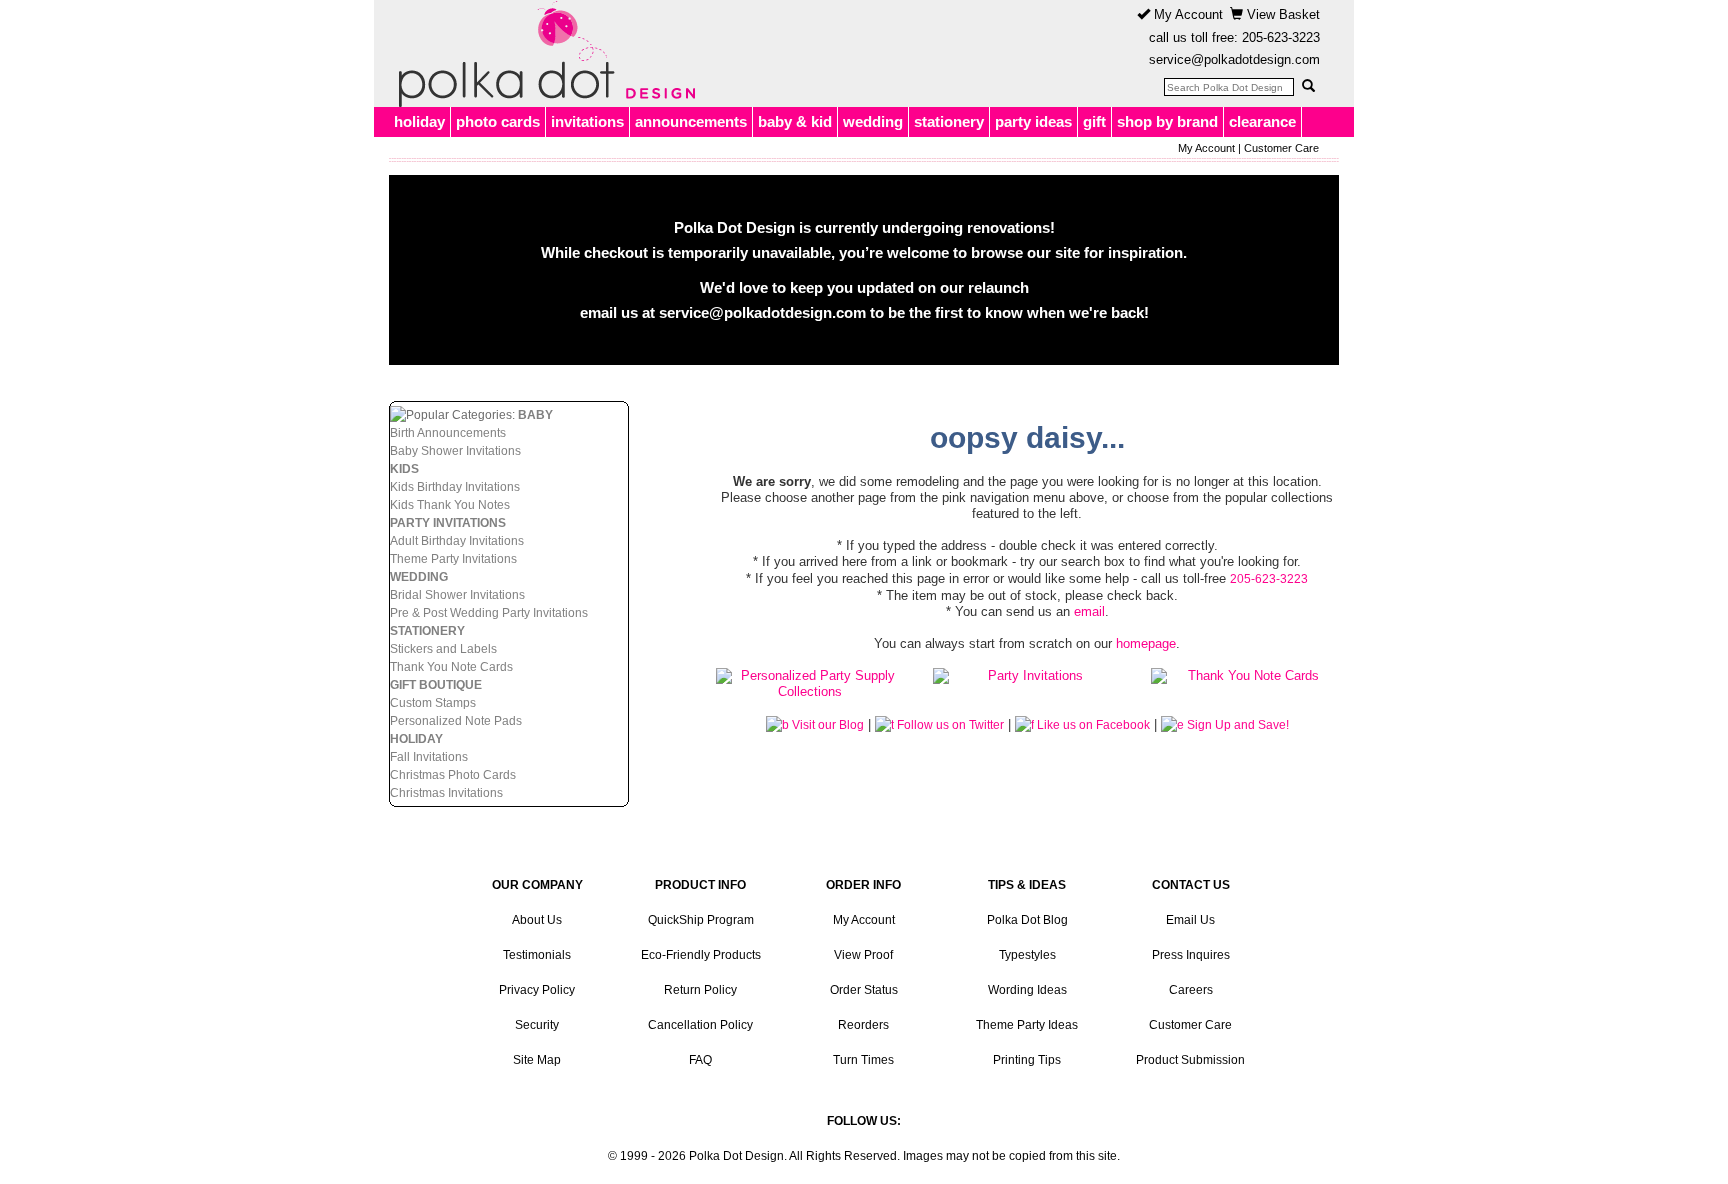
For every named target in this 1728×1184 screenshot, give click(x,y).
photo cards (498, 121)
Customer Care (1281, 148)
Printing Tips (1027, 1060)
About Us (537, 920)
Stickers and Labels (443, 649)
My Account (1186, 14)
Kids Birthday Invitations (455, 487)
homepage (1146, 643)
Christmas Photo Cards (453, 775)
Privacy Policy (537, 990)
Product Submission (1190, 1060)
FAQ (700, 1060)
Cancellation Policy (700, 1025)
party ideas (1033, 121)
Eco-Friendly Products (701, 955)
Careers (1191, 990)
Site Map (537, 1060)
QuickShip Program (701, 920)
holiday (419, 121)
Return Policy (700, 990)
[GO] (1308, 86)
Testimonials (537, 955)
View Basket (1281, 14)
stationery (949, 121)
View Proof (863, 955)
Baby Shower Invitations (455, 451)
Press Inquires (1191, 955)
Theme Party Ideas (1027, 1025)
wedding (873, 121)
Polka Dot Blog (1027, 920)
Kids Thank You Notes (450, 505)
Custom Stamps (433, 703)
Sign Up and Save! (1236, 725)
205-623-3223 (1281, 37)
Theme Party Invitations (453, 559)
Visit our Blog (826, 725)
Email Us (1190, 920)
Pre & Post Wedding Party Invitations (489, 613)
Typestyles (1027, 955)
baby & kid (795, 121)
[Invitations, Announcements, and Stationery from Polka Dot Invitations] (542, 54)
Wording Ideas (1027, 990)
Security (537, 1025)
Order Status (864, 990)
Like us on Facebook (1092, 725)
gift (1094, 121)
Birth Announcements (448, 433)
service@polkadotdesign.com (1234, 59)
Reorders (863, 1025)
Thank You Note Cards (451, 667)
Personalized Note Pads (456, 721)
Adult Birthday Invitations (457, 541)
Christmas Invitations (446, 793)
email (1089, 611)
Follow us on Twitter (949, 725)
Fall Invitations (429, 757)
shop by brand (1167, 121)
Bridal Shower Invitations (457, 595)
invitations (587, 121)
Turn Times (863, 1060)
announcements (691, 121)
